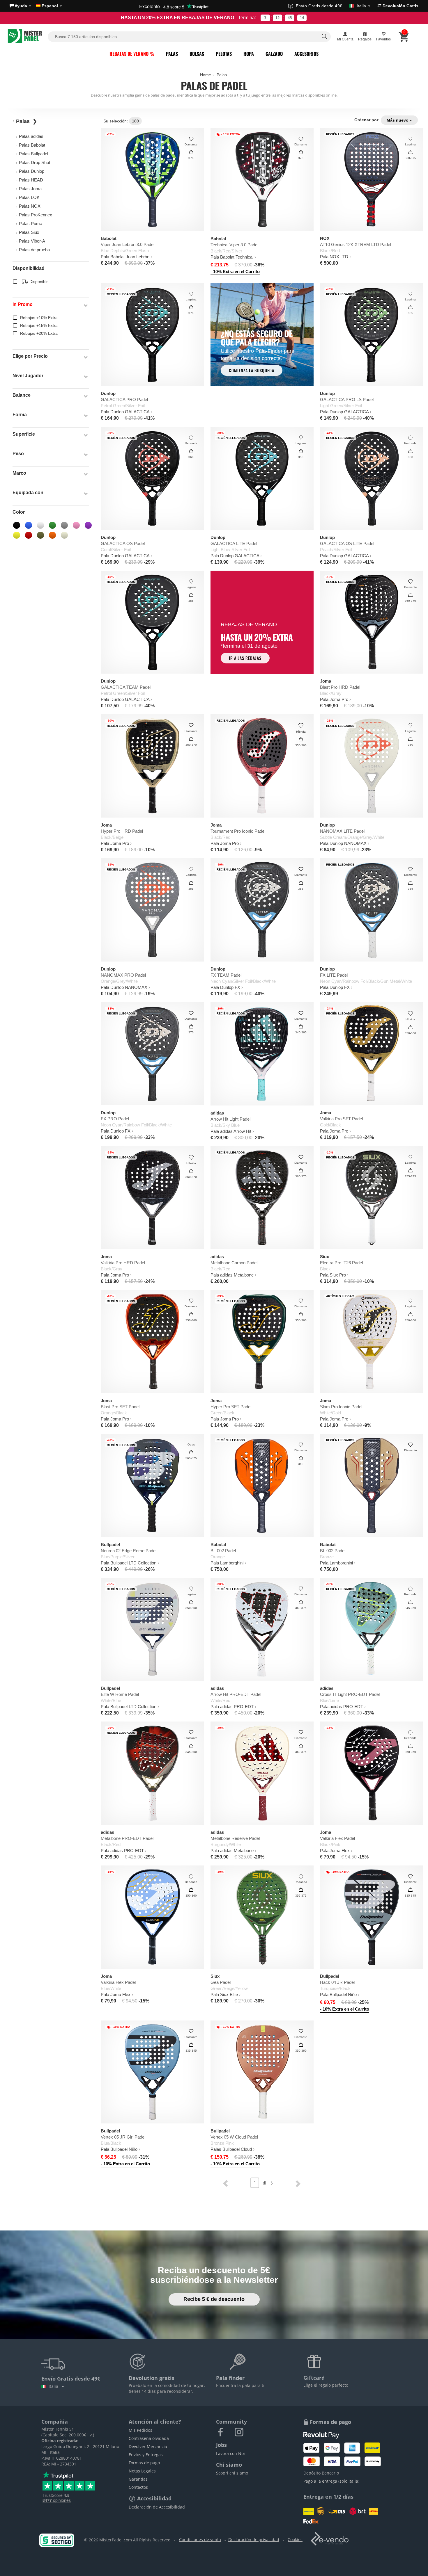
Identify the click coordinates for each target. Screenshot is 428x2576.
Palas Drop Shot (35, 162)
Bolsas (197, 54)
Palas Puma (31, 224)
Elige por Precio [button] (30, 356)
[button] (20, 6)
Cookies (295, 2539)
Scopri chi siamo (232, 2473)
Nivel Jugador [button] (28, 376)
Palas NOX (30, 206)
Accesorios (306, 54)
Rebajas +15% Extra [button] (39, 325)
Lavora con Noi (230, 2453)
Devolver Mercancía (148, 2446)
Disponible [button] (38, 282)
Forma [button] (20, 415)
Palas (172, 54)
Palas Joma (30, 189)
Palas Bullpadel (33, 154)
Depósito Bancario (321, 2473)
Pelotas (224, 54)
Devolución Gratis (400, 6)
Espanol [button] (50, 6)
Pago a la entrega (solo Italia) (331, 2481)
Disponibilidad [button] (29, 268)
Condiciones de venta (200, 2539)
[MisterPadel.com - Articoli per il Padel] (25, 37)
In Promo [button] (23, 304)
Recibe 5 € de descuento (214, 2299)
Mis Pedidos (140, 2430)
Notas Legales (142, 2471)
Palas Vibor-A (32, 241)
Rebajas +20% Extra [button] (39, 333)
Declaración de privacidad (254, 2539)
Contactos (138, 2487)
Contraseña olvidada (149, 2438)
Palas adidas (31, 136)
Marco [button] (19, 473)
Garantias (138, 2479)
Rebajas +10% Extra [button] (39, 318)
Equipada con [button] (28, 493)
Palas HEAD (31, 180)
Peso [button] (18, 454)
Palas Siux (29, 232)
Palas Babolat (32, 145)
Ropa (249, 54)
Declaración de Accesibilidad (157, 2507)
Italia (55, 2386)
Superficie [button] (24, 434)
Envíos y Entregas (146, 2455)
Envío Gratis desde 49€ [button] (331, 6)
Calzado (274, 54)
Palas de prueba (34, 250)
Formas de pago (144, 2463)
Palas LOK (29, 197)
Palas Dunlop (32, 171)
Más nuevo (398, 120)
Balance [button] (22, 395)
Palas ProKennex (36, 215)
